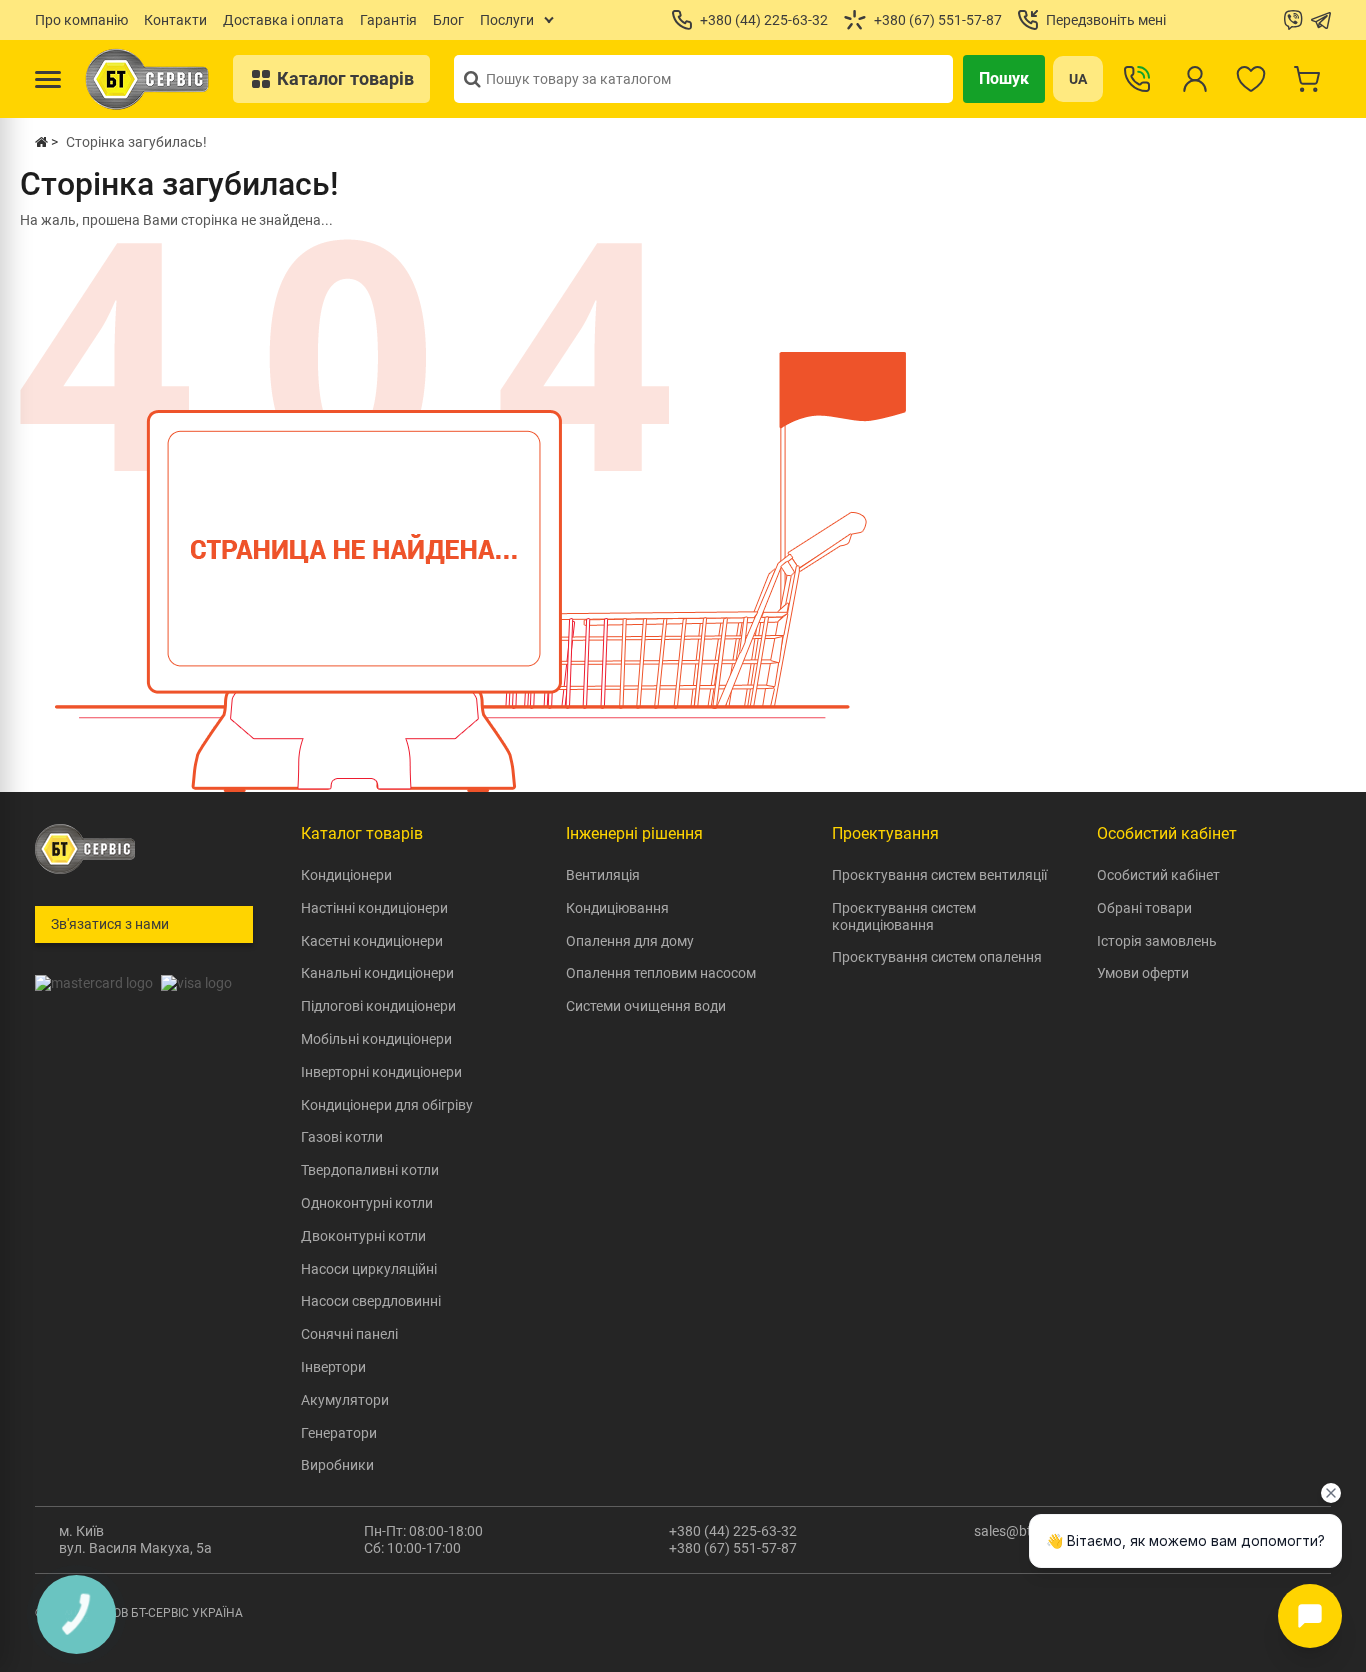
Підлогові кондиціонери (378, 1006)
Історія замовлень (1157, 941)
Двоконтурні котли (363, 1236)
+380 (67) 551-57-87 (733, 1548)
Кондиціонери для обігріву (387, 1105)
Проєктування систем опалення (937, 957)
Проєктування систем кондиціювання (904, 916)
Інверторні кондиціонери (381, 1072)
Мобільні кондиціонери (376, 1039)
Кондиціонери (346, 875)
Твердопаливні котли (370, 1170)
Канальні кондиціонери (377, 973)
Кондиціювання (617, 908)
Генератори (339, 1433)
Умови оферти (1143, 973)
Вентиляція (603, 875)
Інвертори (333, 1367)
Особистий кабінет (1158, 875)
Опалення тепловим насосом (661, 973)
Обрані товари (1144, 908)
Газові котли (342, 1137)
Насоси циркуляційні (369, 1269)
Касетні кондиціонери (372, 941)
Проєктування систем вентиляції (939, 875)
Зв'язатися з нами (110, 924)
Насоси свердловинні (371, 1301)
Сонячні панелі (349, 1334)
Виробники (337, 1465)
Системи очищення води (646, 1006)
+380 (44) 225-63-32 (733, 1531)
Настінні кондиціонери (374, 908)
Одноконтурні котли (367, 1203)
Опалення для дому (630, 941)
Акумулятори (345, 1400)
